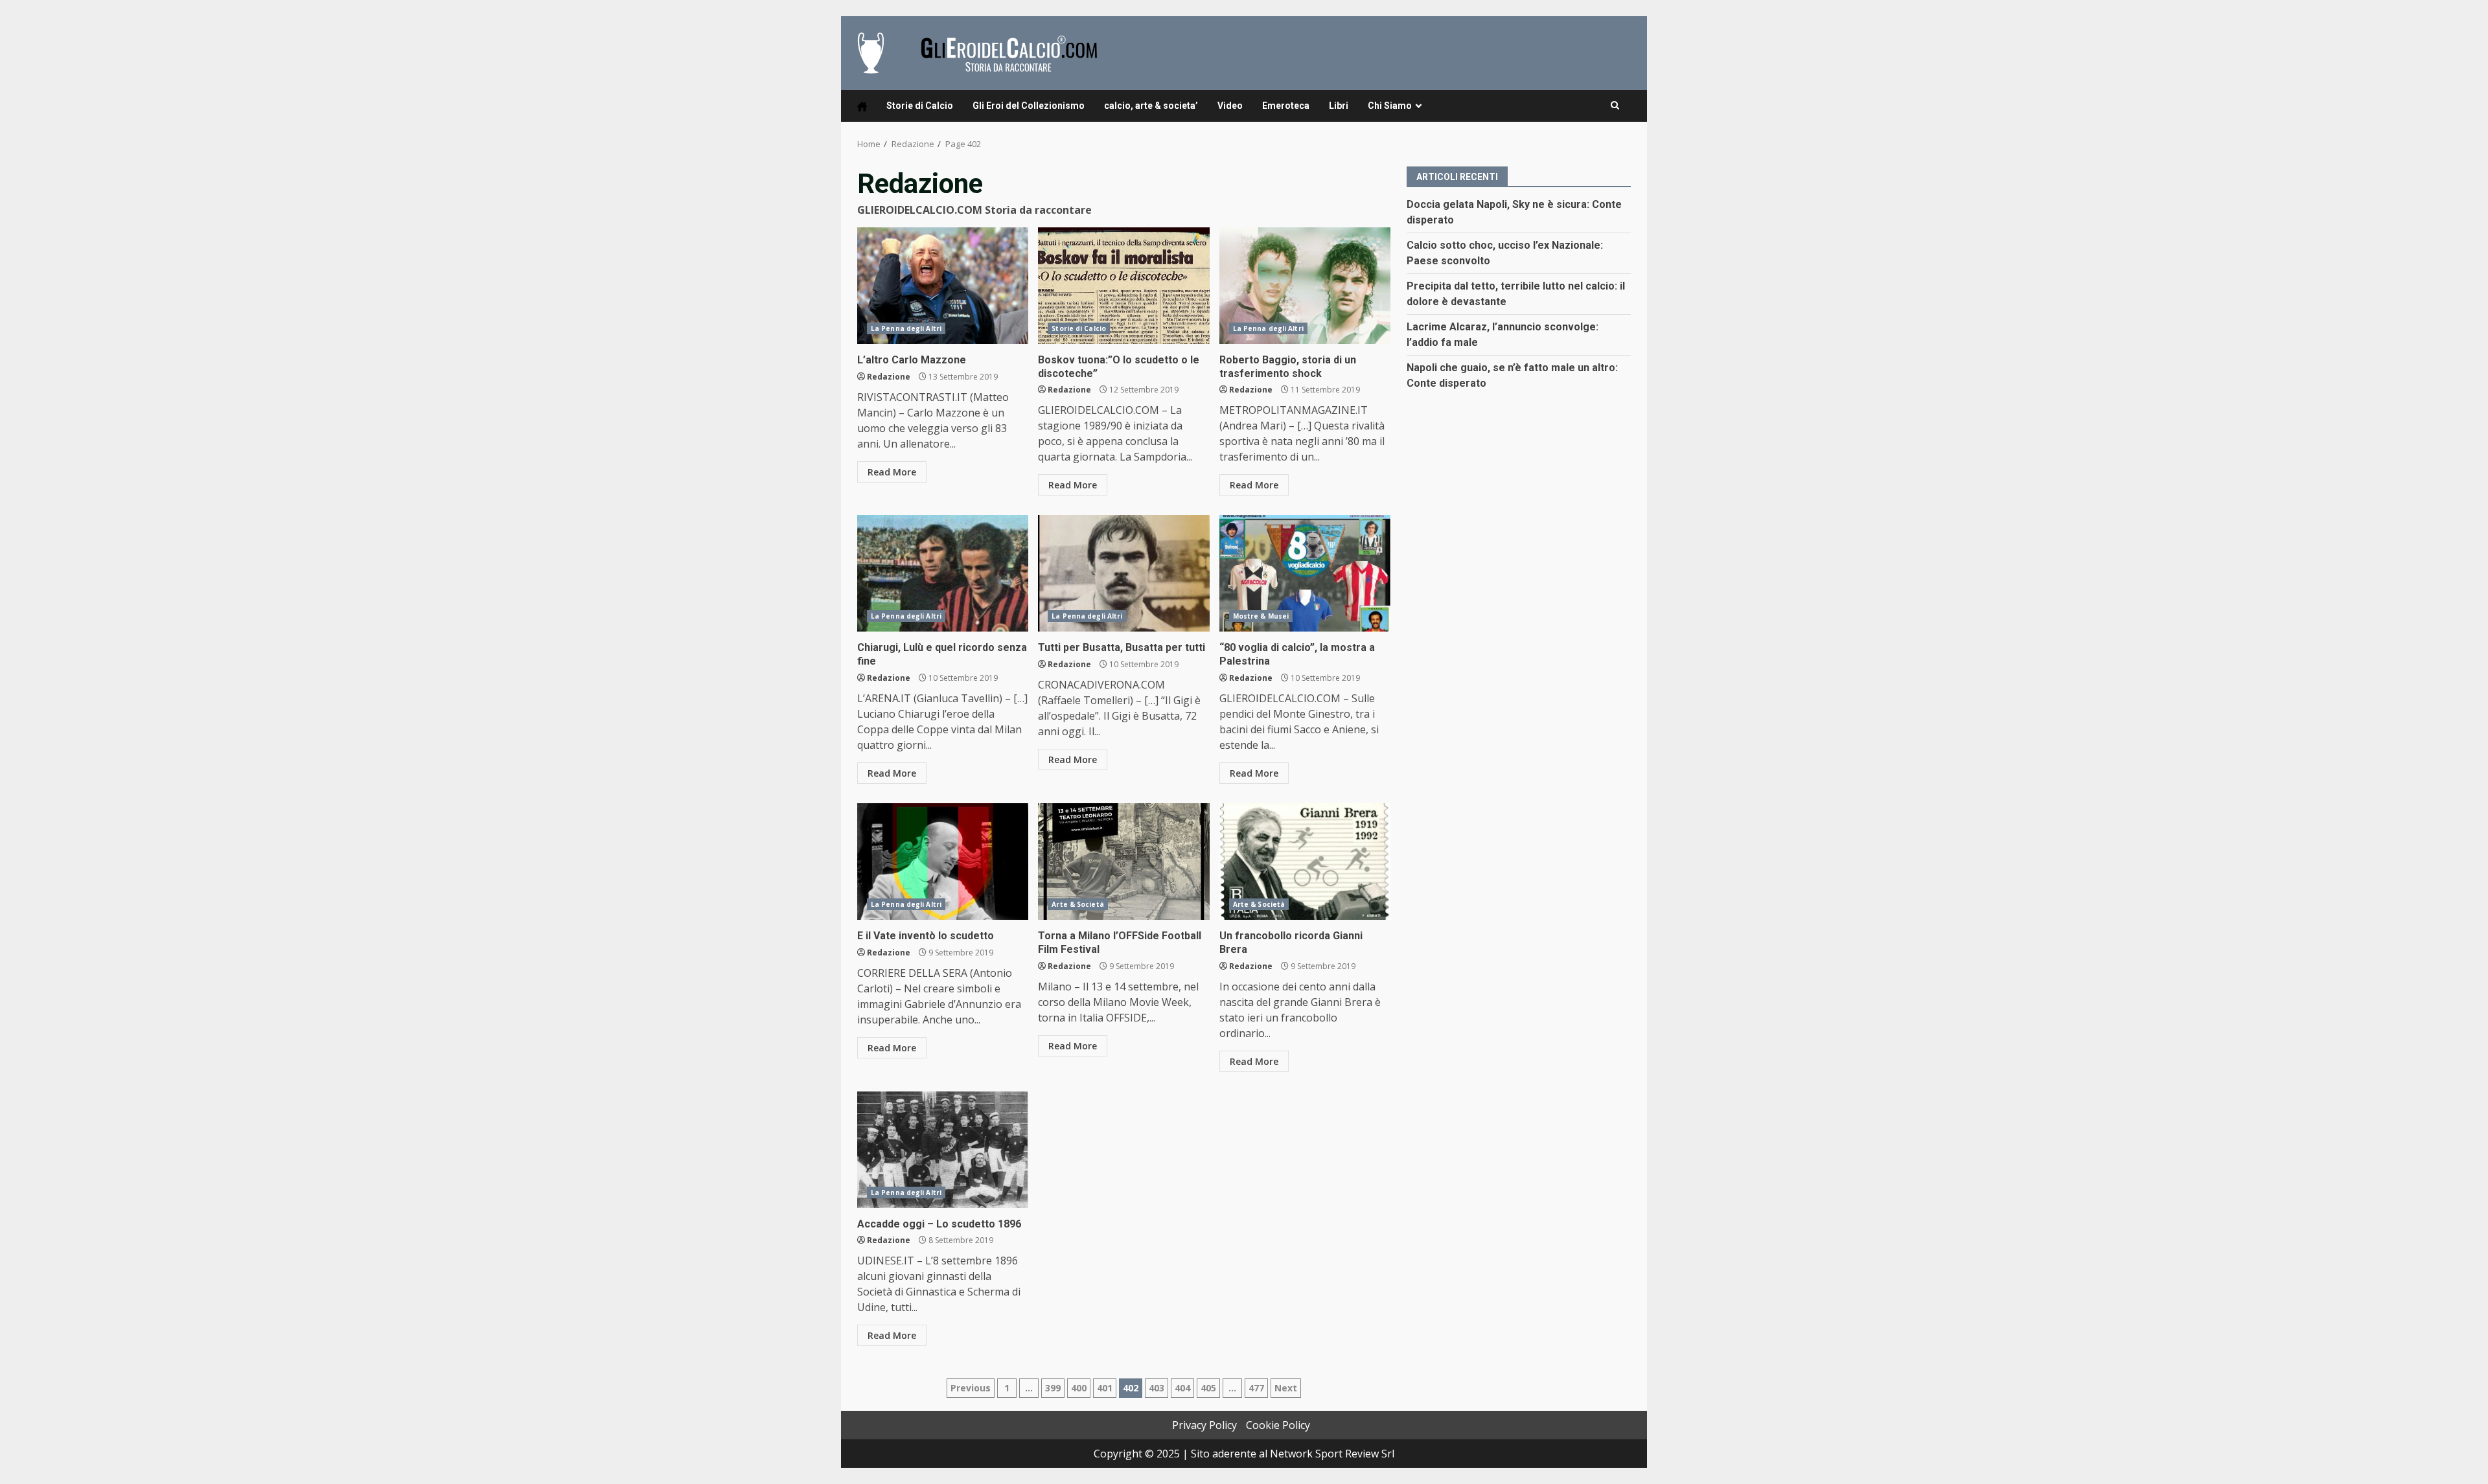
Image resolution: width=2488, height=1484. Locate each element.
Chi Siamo (1390, 106)
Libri (1339, 106)
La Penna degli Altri (906, 328)
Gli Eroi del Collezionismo (1029, 106)
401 (1105, 1388)
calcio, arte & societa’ (1151, 106)
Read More (892, 472)
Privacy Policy (1204, 1425)
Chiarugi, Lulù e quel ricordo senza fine (943, 573)
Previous (971, 1388)
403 (1157, 1388)
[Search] (1615, 106)
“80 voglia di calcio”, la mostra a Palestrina (1305, 573)
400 (1079, 1388)
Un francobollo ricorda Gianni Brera (1305, 862)
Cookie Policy (1278, 1425)
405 (1208, 1388)
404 (1182, 1388)
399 (1053, 1388)
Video (1230, 106)
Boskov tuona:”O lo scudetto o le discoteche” (1123, 286)
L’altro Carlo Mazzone (943, 286)
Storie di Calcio (920, 106)
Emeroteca (1286, 106)
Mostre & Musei (1261, 616)
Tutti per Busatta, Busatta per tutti (1123, 573)
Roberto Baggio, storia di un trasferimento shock (1305, 286)
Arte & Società (1077, 904)
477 (1256, 1388)
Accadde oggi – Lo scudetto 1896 (943, 1150)
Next (1286, 1388)
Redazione (889, 377)
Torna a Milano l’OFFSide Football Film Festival (1123, 862)
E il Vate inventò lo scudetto (943, 862)
